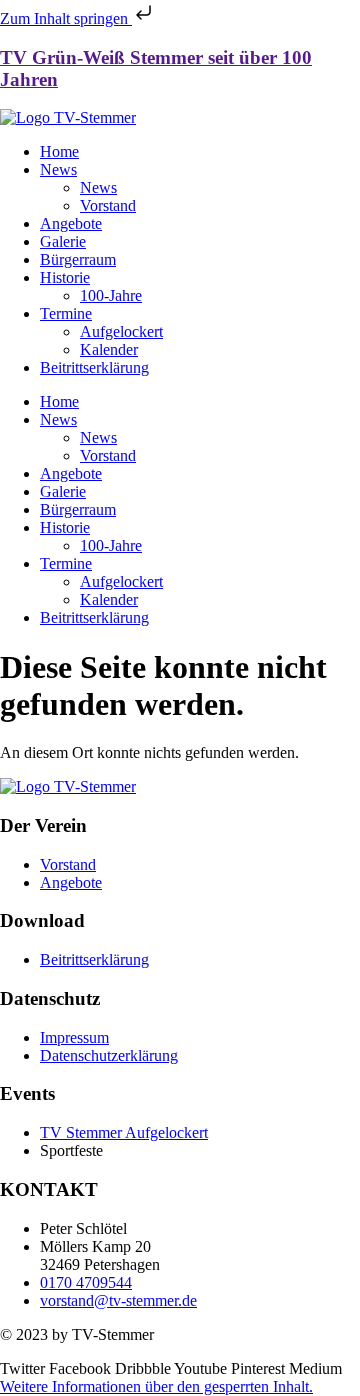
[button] (156, 1386)
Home (59, 151)
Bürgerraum (78, 259)
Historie (65, 277)
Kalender (109, 349)
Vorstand (108, 205)
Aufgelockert (121, 331)
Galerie (63, 241)
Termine (66, 313)
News (58, 169)
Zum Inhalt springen (66, 18)
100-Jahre (111, 295)
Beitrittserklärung (94, 367)
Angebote (71, 223)
